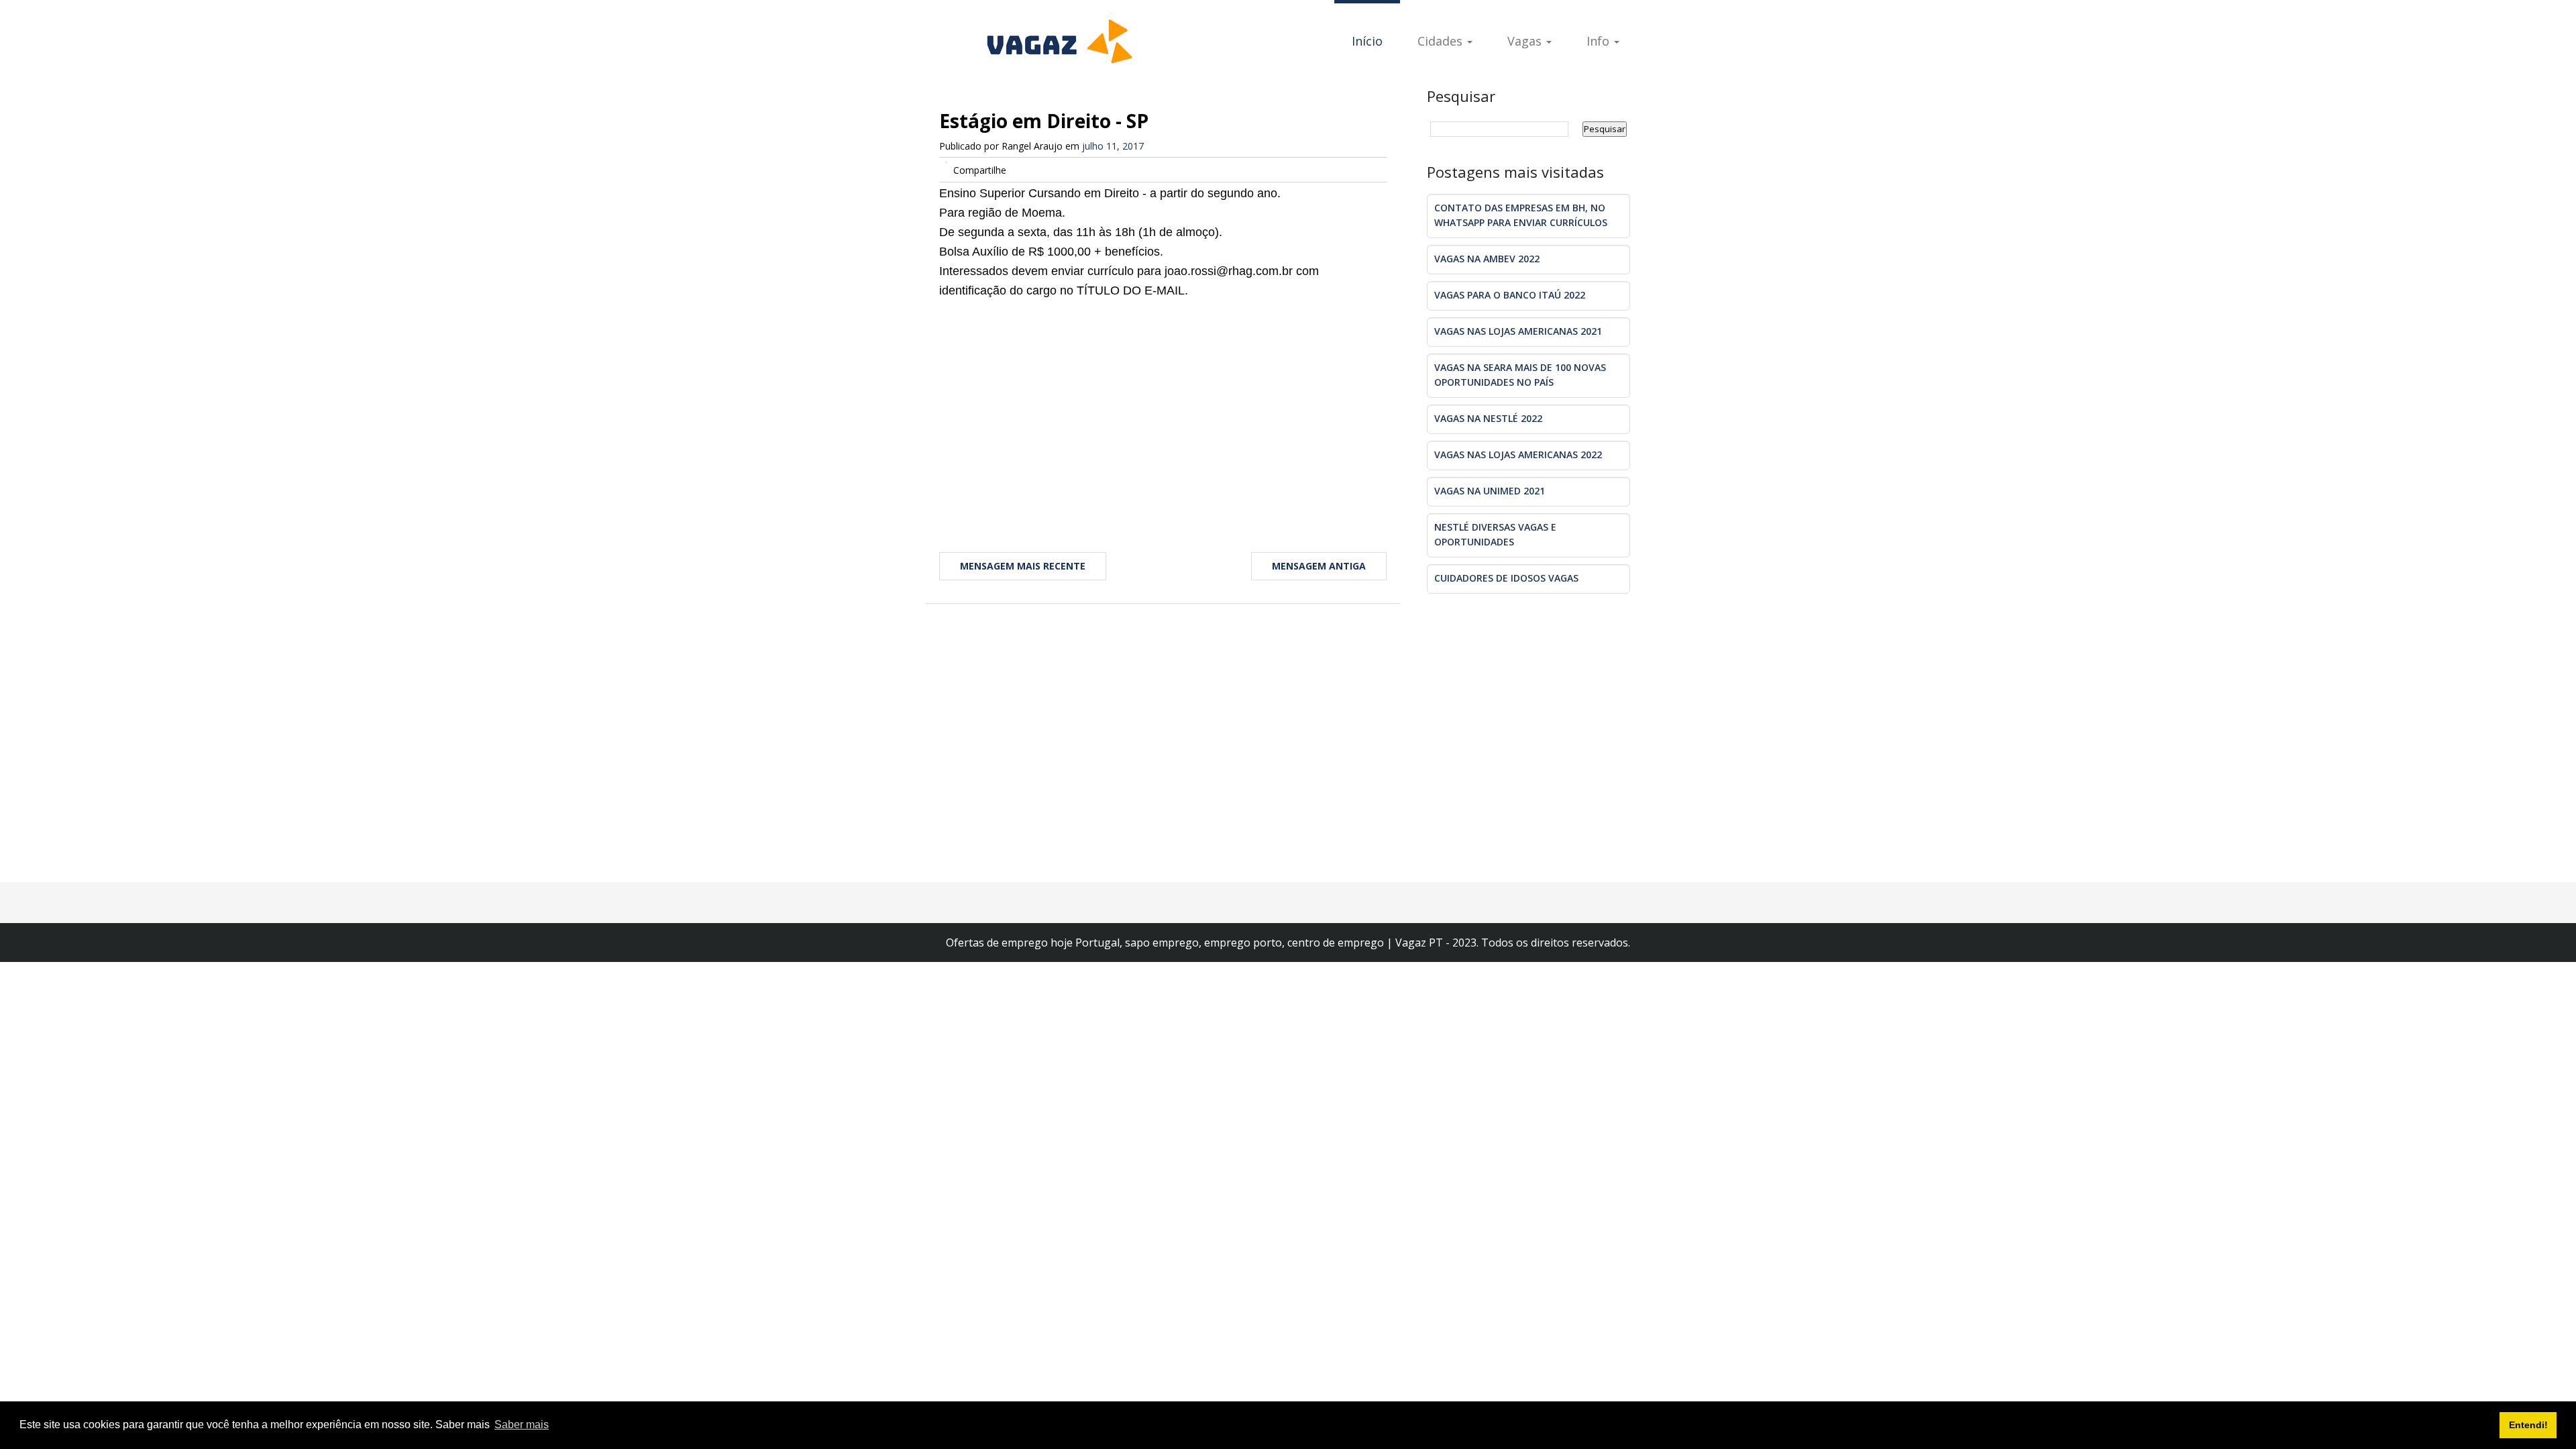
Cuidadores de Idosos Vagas (1506, 578)
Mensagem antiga (1319, 566)
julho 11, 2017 (1113, 146)
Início (1367, 41)
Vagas (1526, 41)
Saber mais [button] (522, 1425)
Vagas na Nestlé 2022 (1488, 418)
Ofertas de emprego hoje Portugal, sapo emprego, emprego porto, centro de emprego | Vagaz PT (1196, 943)
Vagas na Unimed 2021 (1490, 491)
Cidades (1442, 41)
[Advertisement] (1163, 408)
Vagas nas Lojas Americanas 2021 (1518, 331)
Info (1600, 41)
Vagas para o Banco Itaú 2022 (1510, 295)
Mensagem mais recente (1023, 566)
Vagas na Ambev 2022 (1487, 259)
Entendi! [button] (2528, 1425)
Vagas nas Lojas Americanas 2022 (1518, 454)
